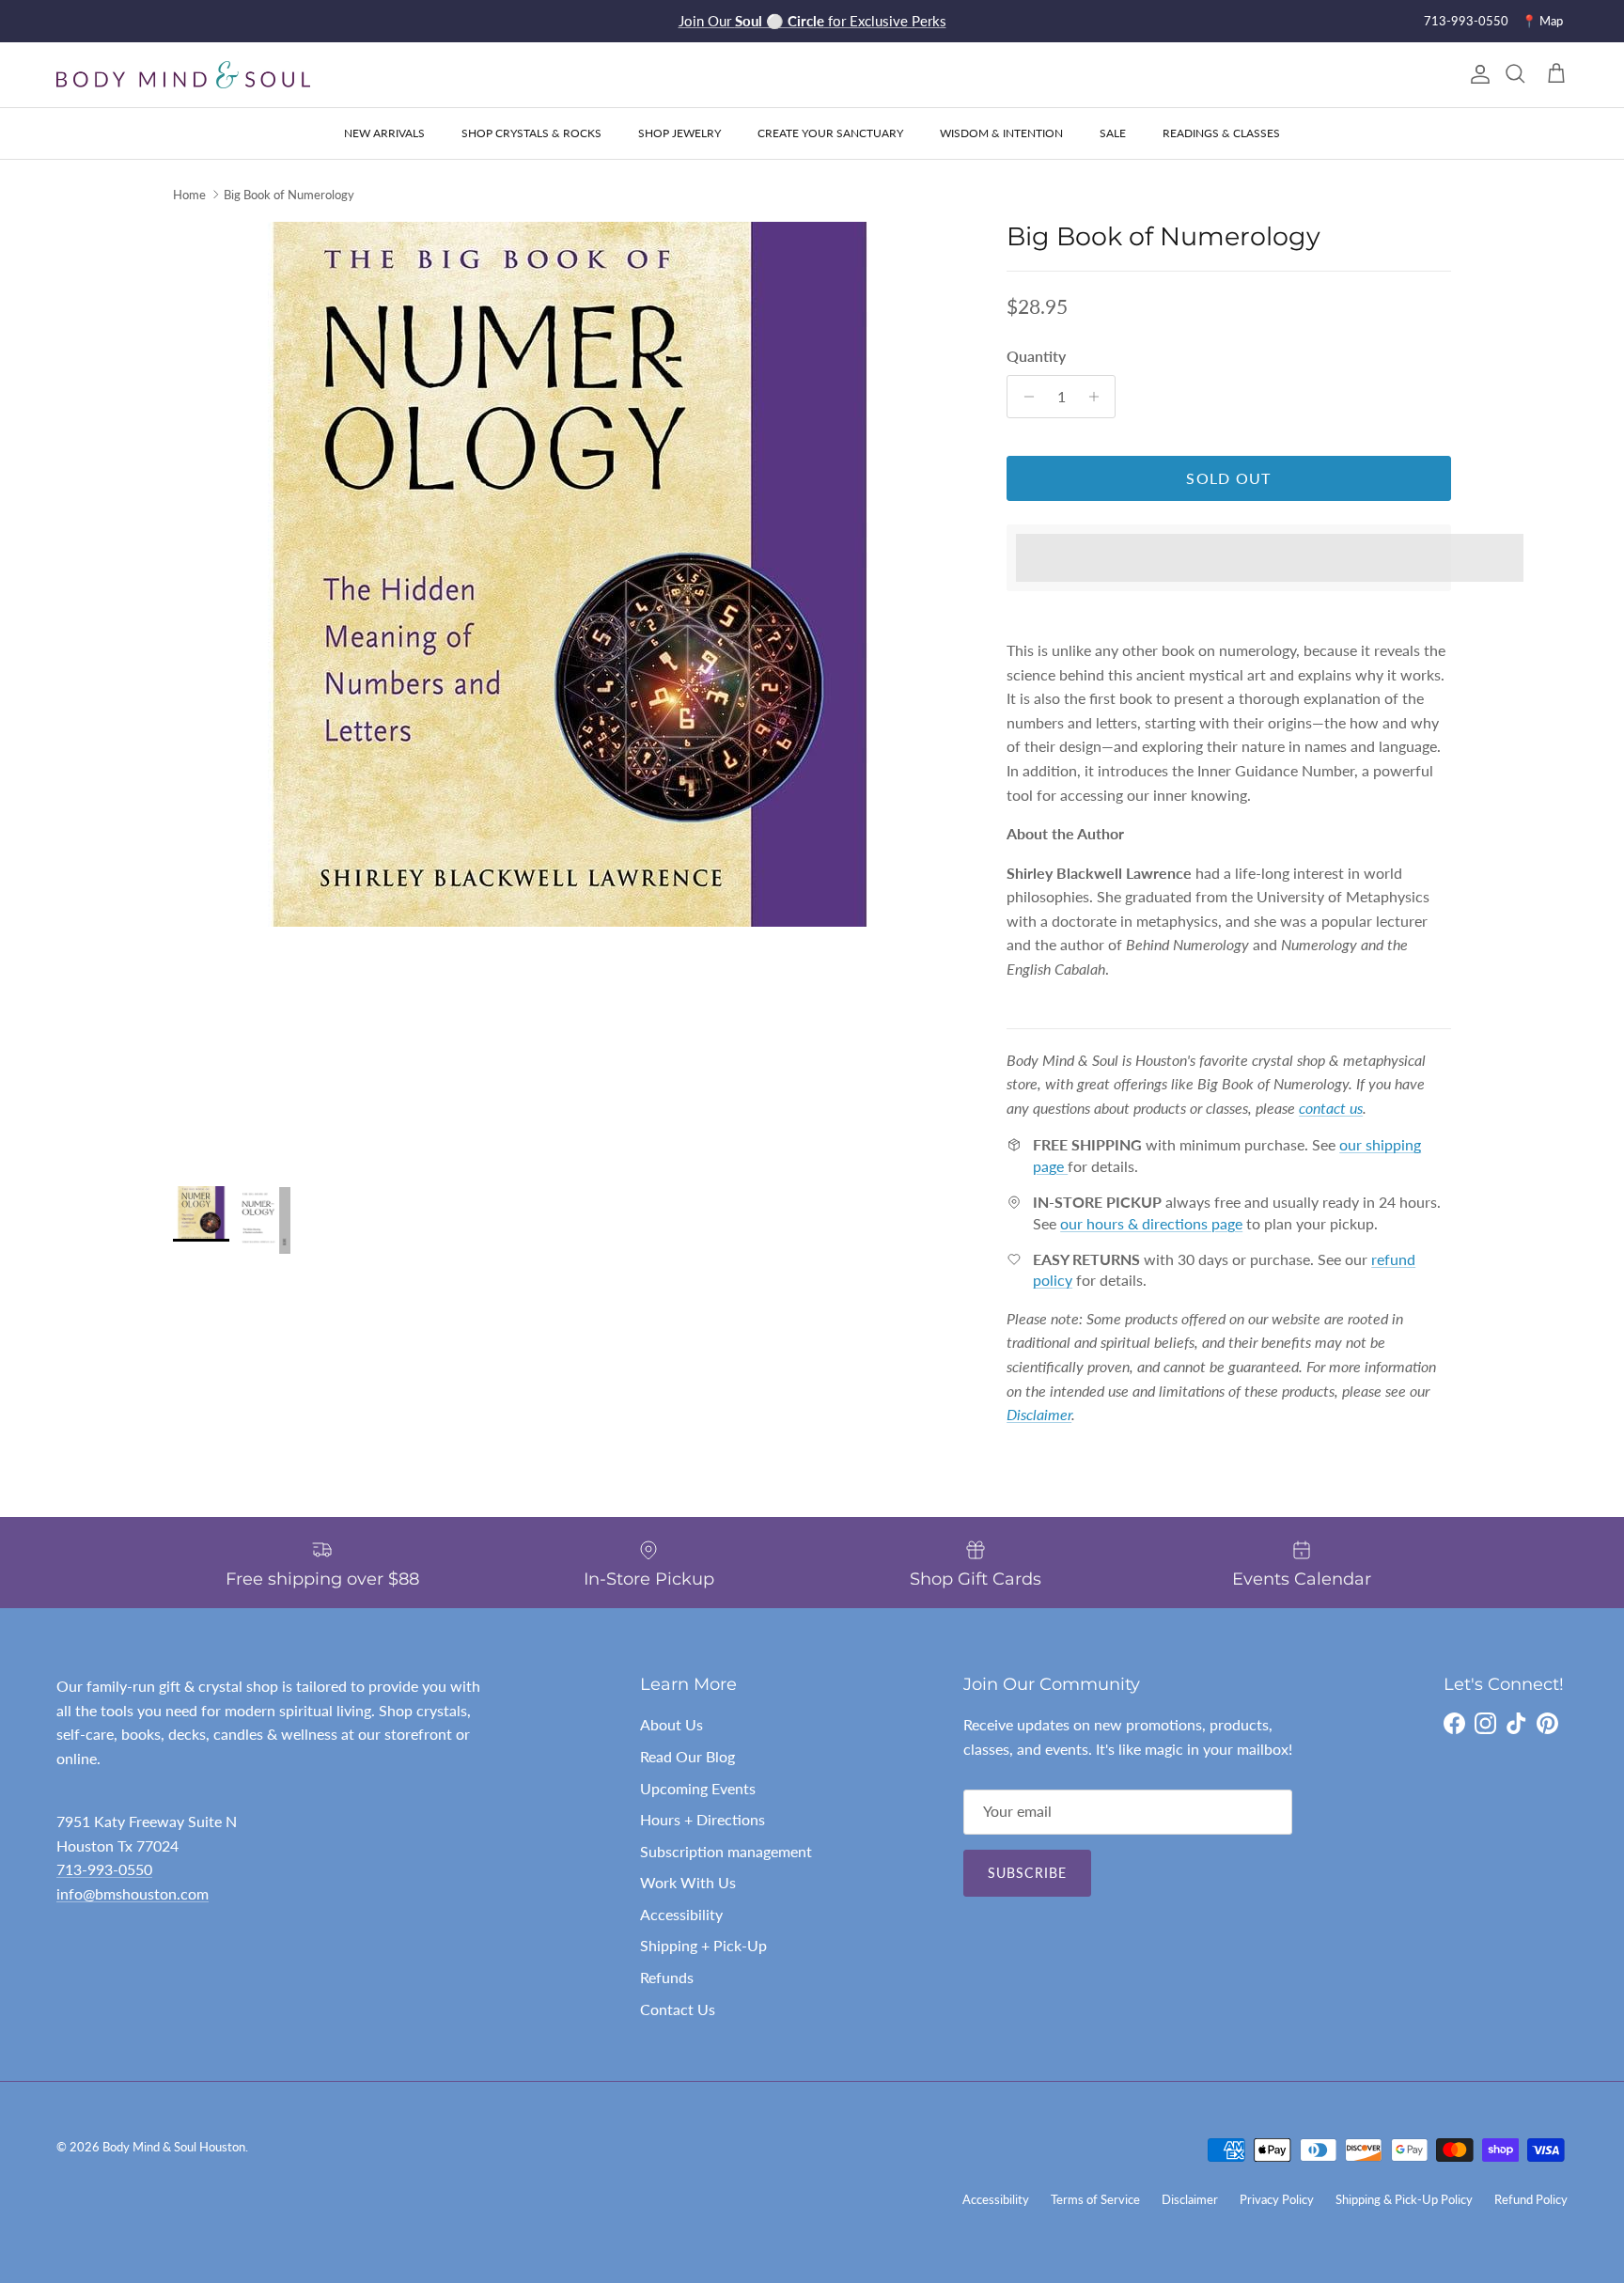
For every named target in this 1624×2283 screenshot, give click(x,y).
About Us (671, 1724)
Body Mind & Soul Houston (174, 2147)
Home (189, 195)
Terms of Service (1095, 2199)
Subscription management (726, 1851)
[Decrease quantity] (1024, 397)
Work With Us (688, 1882)
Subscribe (1027, 1873)
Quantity (1036, 356)
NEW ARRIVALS (384, 133)
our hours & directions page (1151, 1223)
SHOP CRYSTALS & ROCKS (531, 133)
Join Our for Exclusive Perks (812, 21)
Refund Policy (1531, 2199)
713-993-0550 (1466, 21)
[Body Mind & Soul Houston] (183, 75)
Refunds (667, 1977)
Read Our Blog (687, 1756)
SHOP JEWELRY (679, 133)
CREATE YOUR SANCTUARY (830, 133)
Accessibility (681, 1914)
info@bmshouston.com (133, 1893)
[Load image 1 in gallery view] (569, 574)
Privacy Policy (1277, 2199)
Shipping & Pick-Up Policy (1404, 2199)
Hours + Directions (703, 1819)
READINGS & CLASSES (1221, 133)
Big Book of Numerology (289, 195)
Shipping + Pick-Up (703, 1945)
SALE (1113, 133)
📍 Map (1542, 21)
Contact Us (678, 2009)
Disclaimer (1190, 2199)
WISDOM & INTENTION (1001, 133)
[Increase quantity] (1098, 397)
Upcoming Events (698, 1788)
